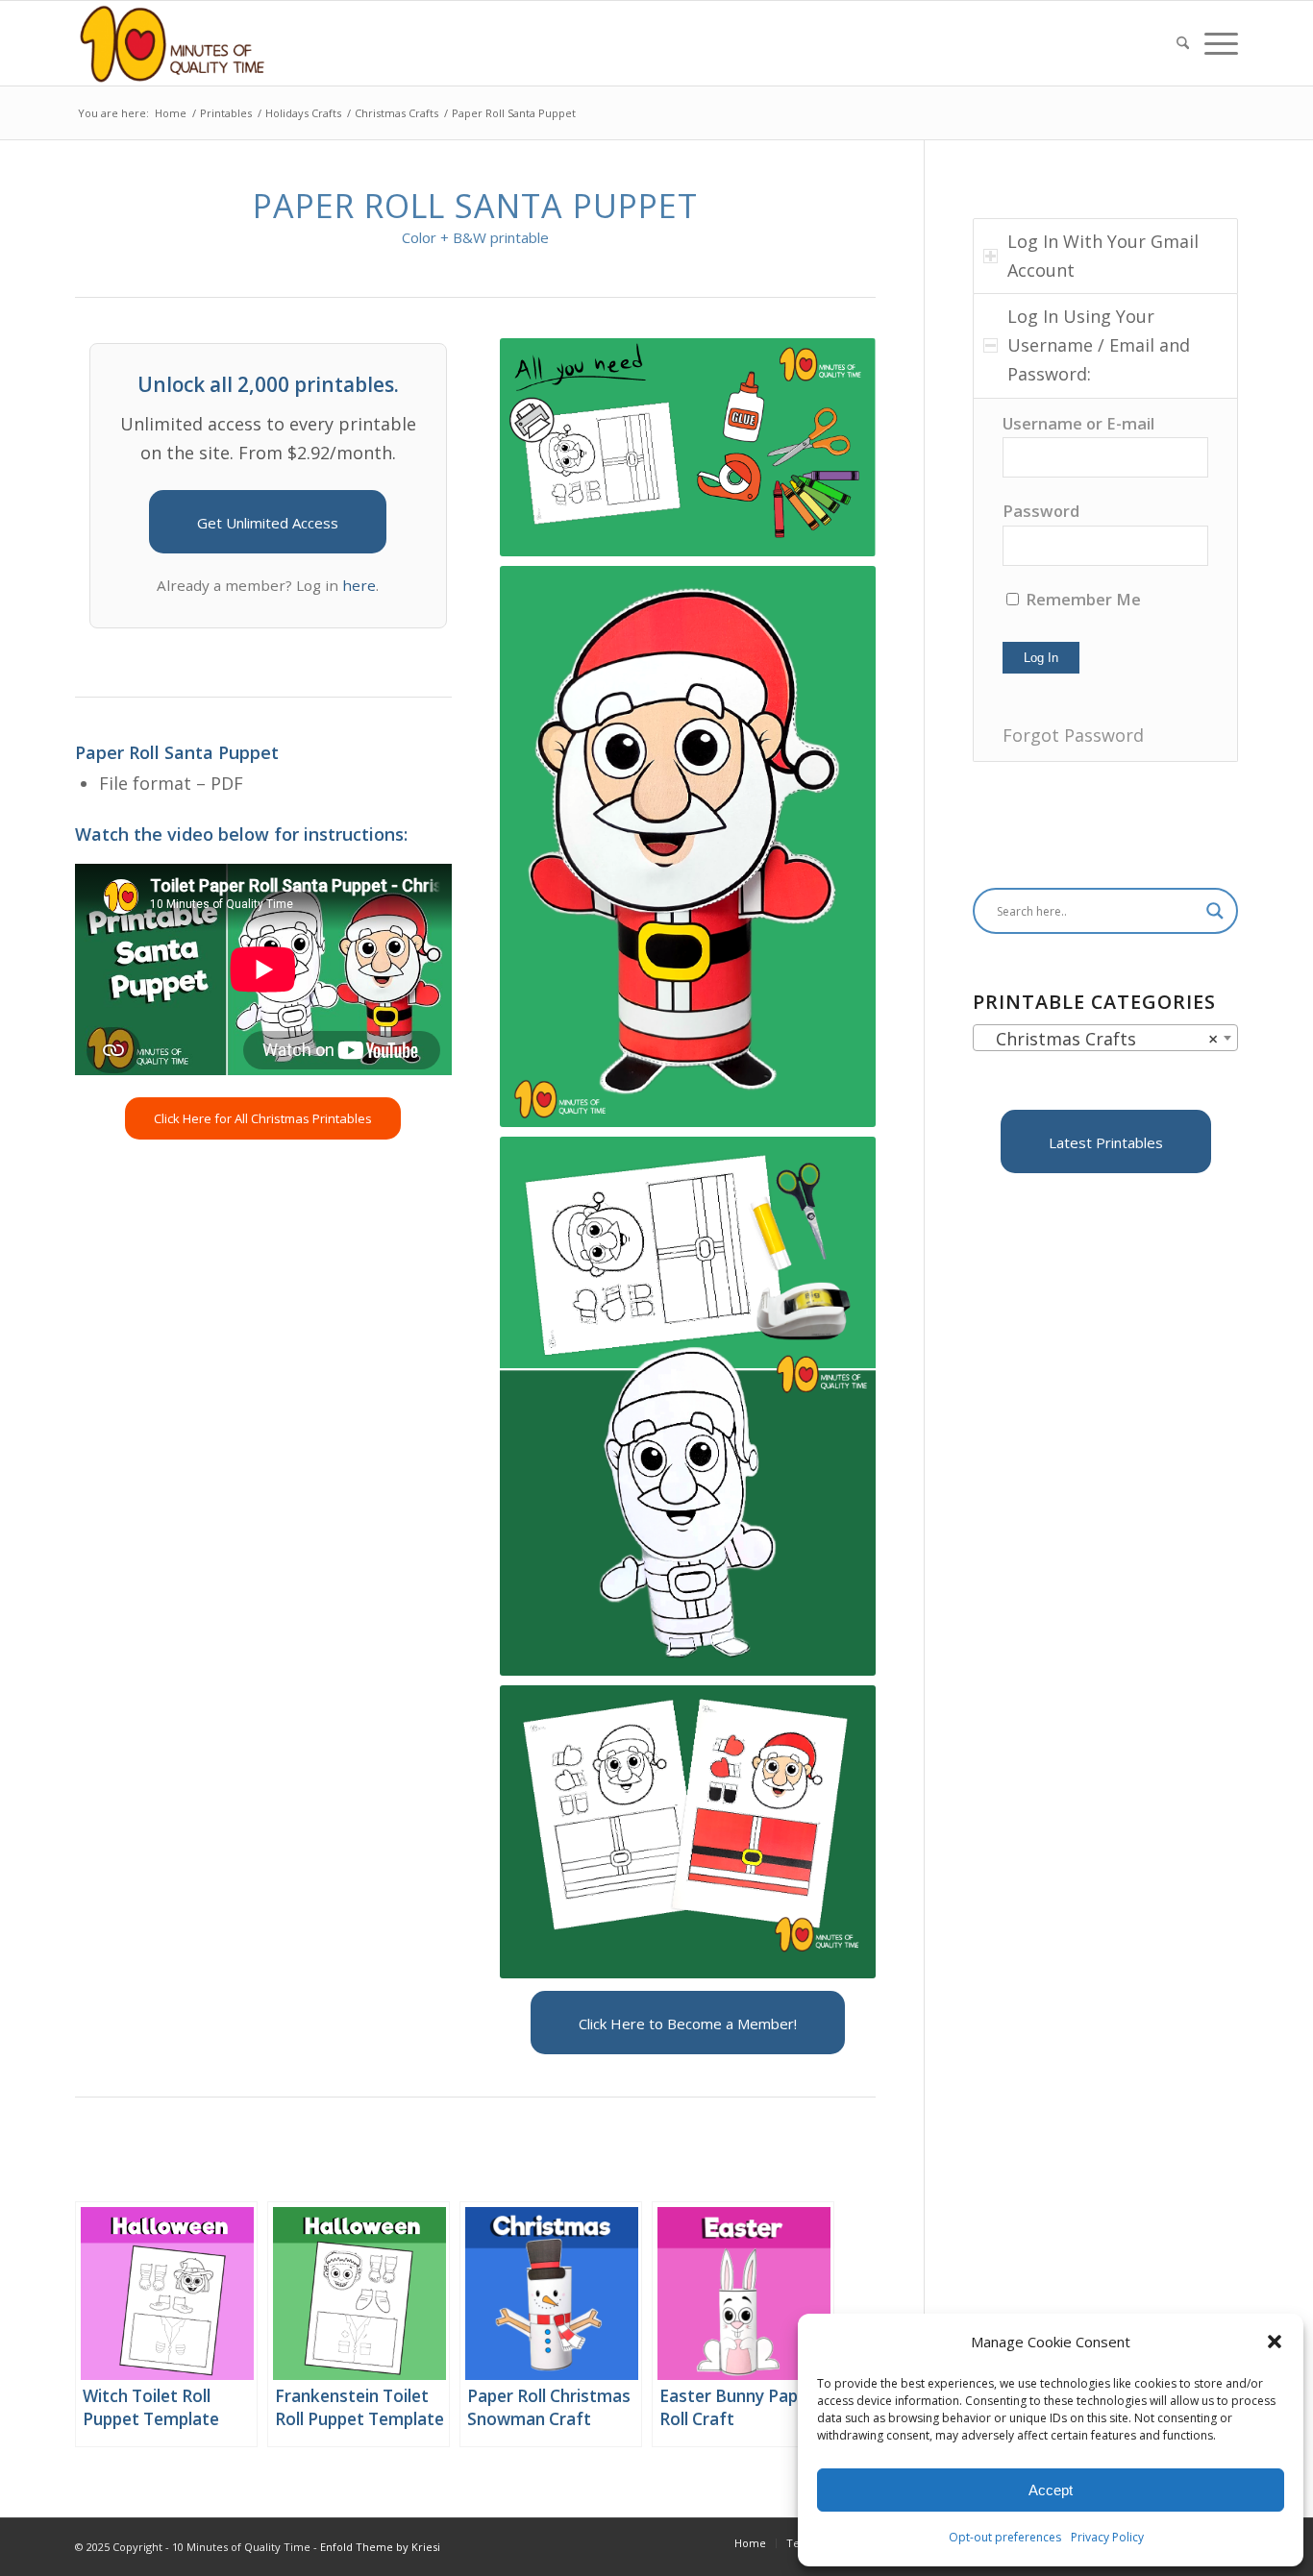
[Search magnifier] (1215, 911)
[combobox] (1105, 1038)
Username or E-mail (1078, 423)
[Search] (1183, 43)
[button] (1275, 2342)
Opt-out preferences (1005, 2537)
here (359, 585)
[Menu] (1217, 43)
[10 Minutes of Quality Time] (173, 43)
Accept (1051, 2490)
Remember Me (1081, 599)
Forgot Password (1073, 735)
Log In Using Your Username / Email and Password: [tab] (1099, 344)
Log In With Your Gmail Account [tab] (1103, 256)
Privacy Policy (1107, 2537)
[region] (1105, 580)
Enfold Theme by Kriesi (380, 2547)
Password (1041, 511)
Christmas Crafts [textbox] (1100, 1039)
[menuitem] (1183, 43)
